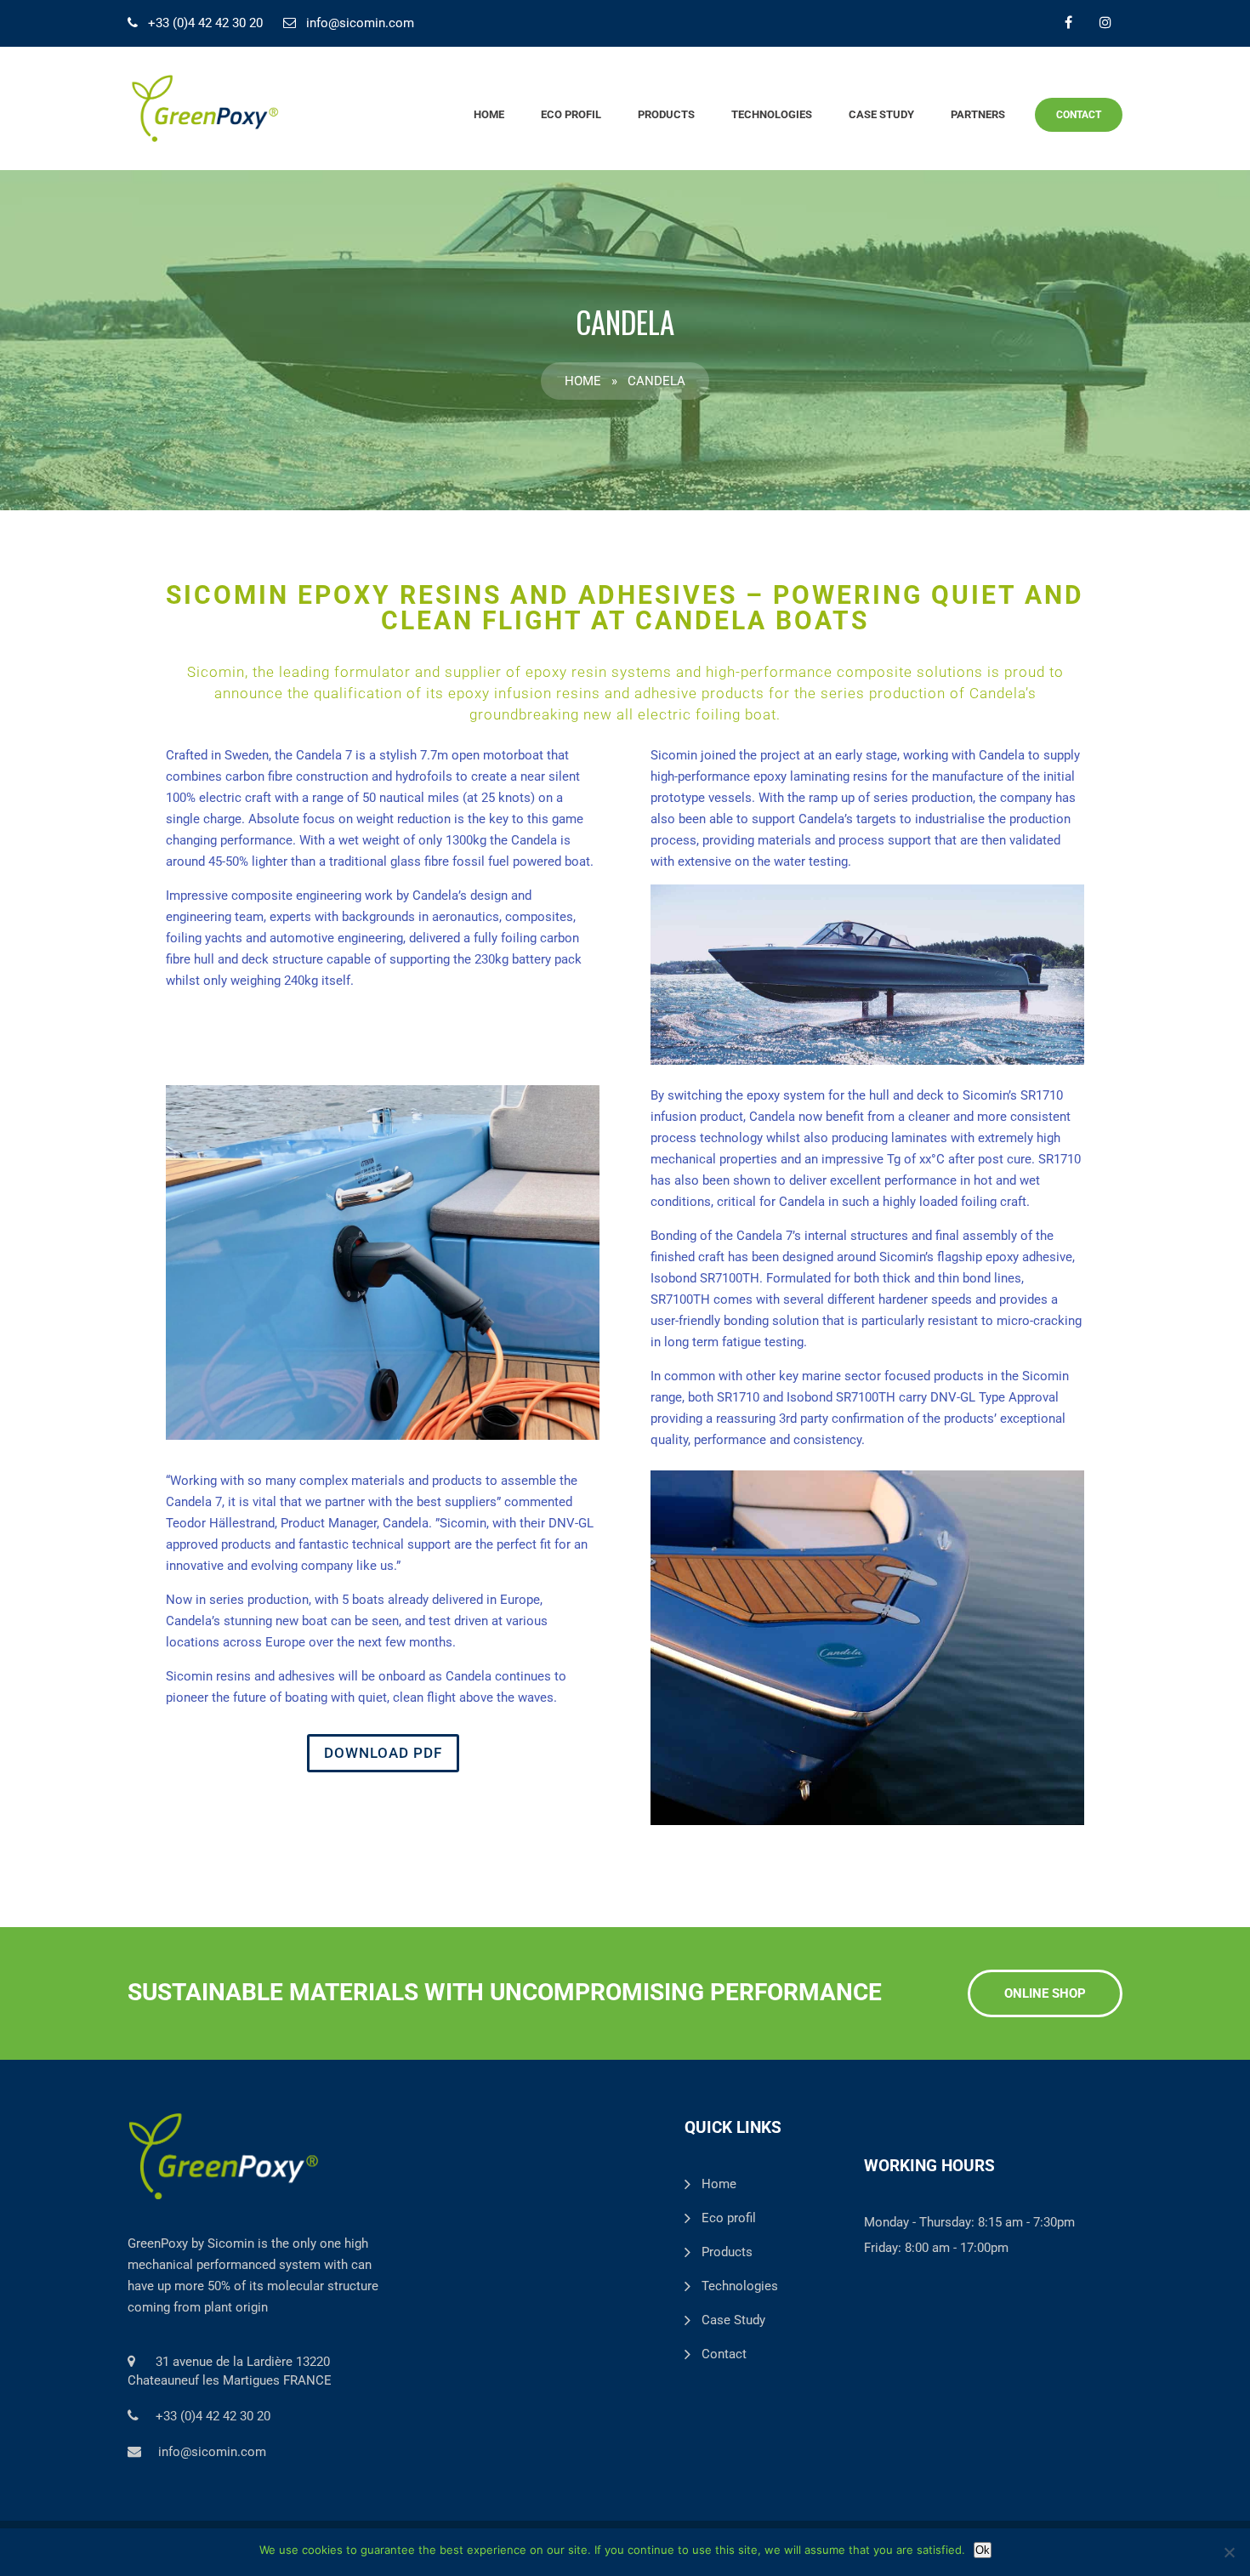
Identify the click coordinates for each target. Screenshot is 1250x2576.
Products (666, 114)
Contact (1079, 115)
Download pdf (383, 1753)
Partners (978, 114)
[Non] (1229, 2552)
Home (489, 114)
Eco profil (571, 114)
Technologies (772, 114)
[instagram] (1105, 22)
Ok (983, 2550)
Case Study (881, 114)
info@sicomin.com (360, 23)
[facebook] (1068, 22)
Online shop (1045, 1993)
